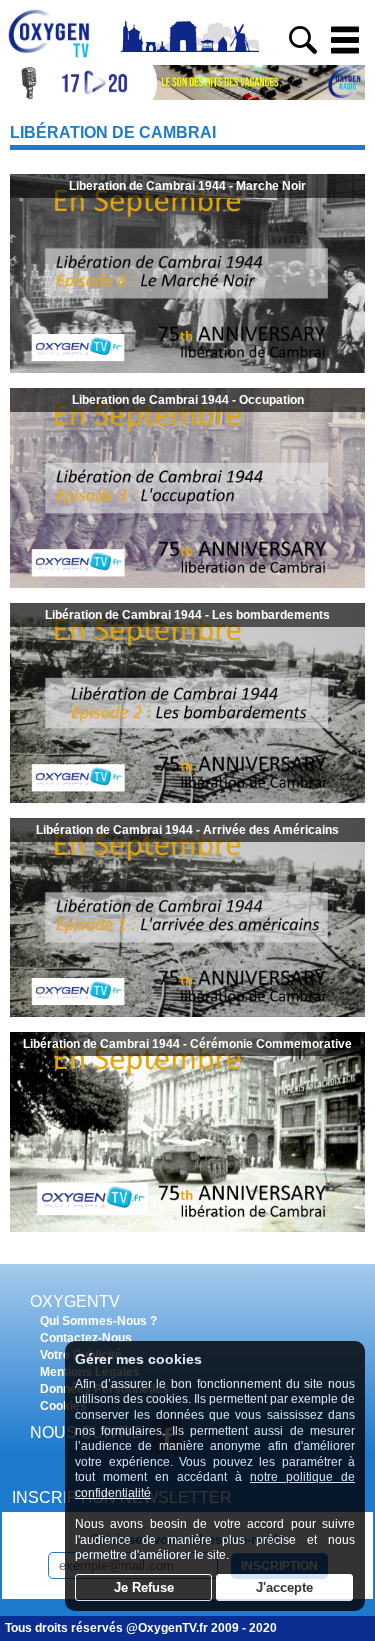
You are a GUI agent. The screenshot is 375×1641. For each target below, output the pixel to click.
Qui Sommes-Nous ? (98, 1321)
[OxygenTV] (57, 57)
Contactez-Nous (86, 1338)
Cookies (63, 1406)
